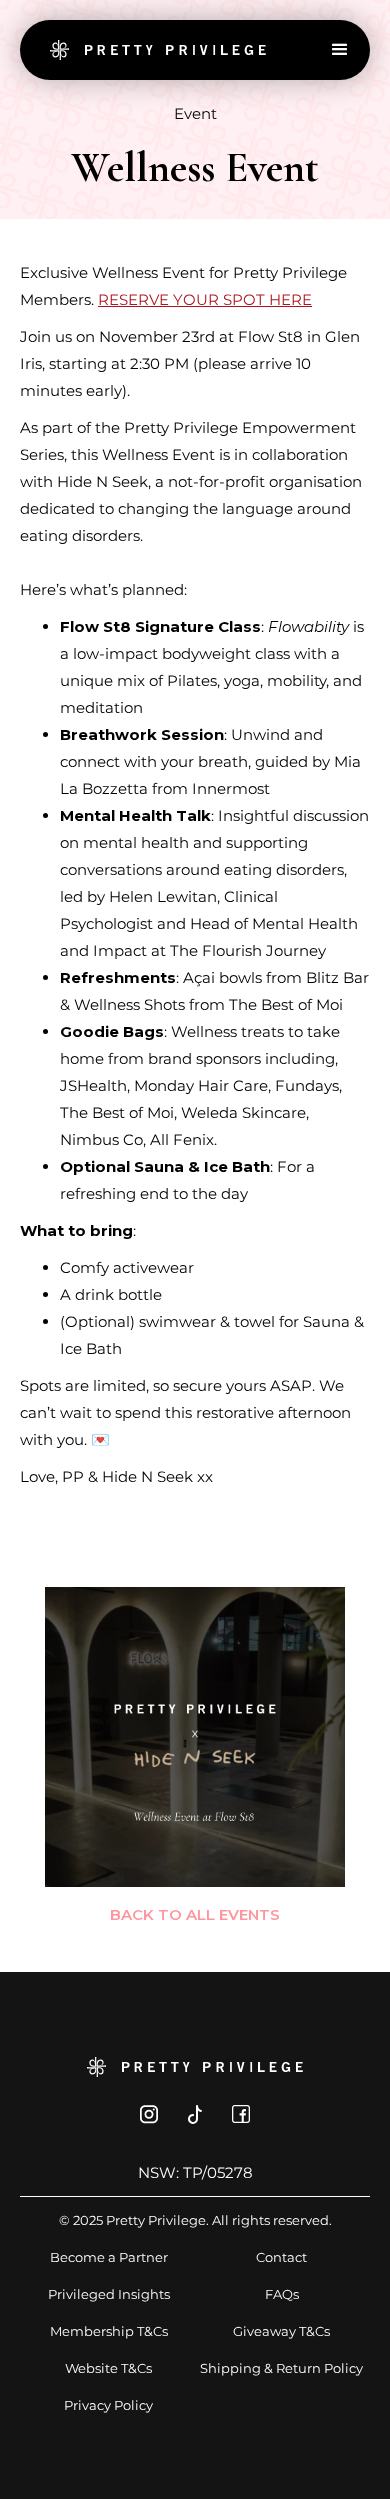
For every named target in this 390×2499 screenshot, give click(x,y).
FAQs (282, 2294)
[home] (153, 50)
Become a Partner (109, 2257)
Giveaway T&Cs (281, 2331)
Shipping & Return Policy (281, 2368)
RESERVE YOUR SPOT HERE (205, 299)
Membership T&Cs (109, 2331)
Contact (281, 2257)
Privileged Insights (109, 2294)
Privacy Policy (108, 2405)
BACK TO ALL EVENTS (195, 1914)
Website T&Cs (108, 2368)
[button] (340, 50)
